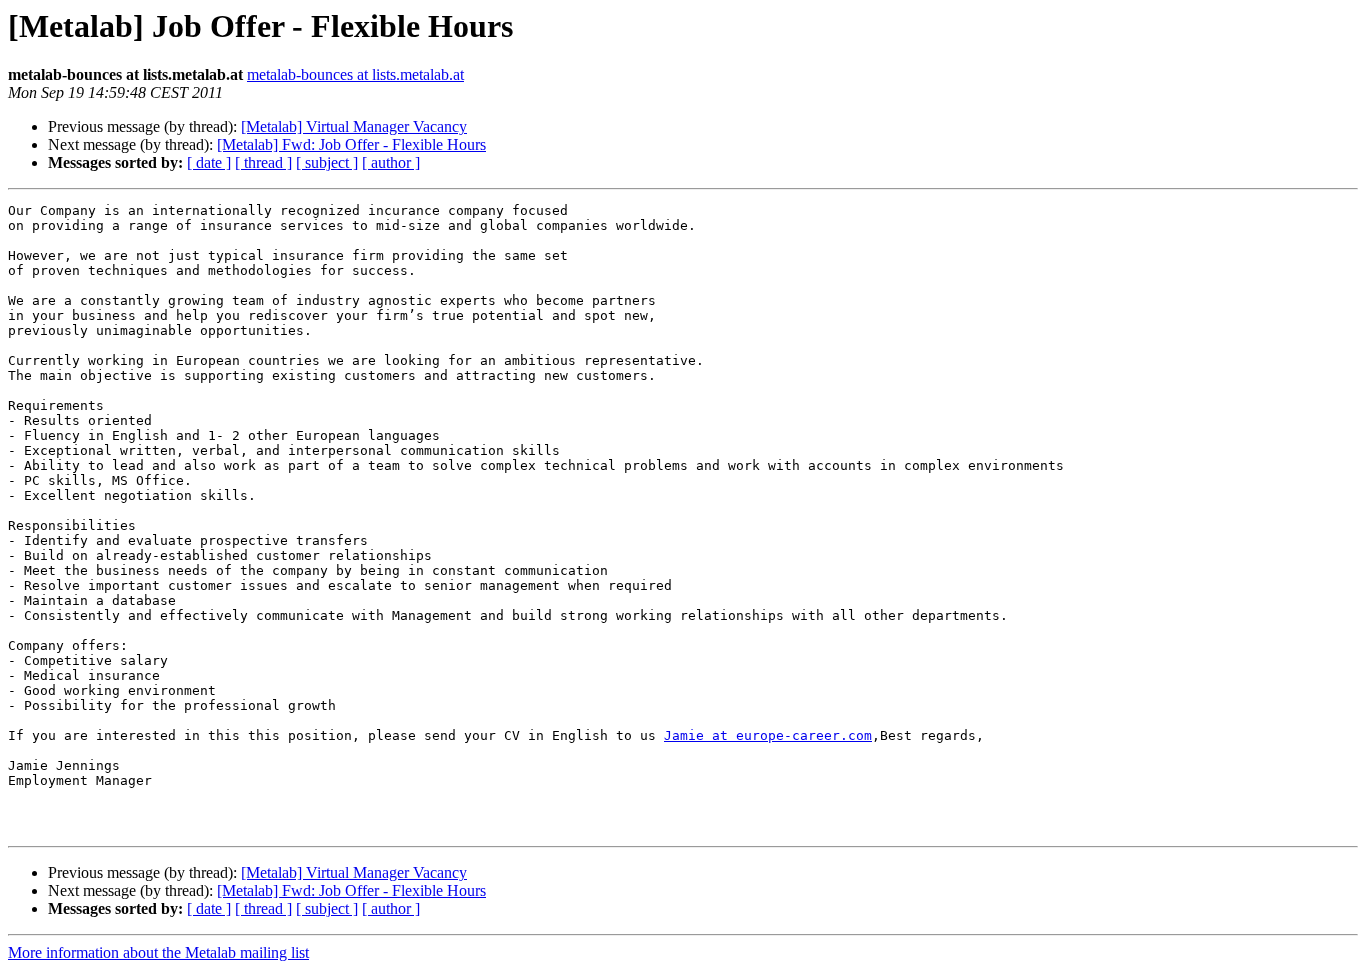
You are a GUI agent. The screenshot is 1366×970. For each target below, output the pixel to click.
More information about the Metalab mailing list (158, 952)
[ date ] (209, 162)
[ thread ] (263, 162)
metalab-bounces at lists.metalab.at (355, 74)
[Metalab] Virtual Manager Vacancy (354, 126)
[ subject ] (327, 162)
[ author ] (391, 162)
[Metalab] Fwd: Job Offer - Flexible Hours (351, 144)
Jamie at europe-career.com (768, 735)
